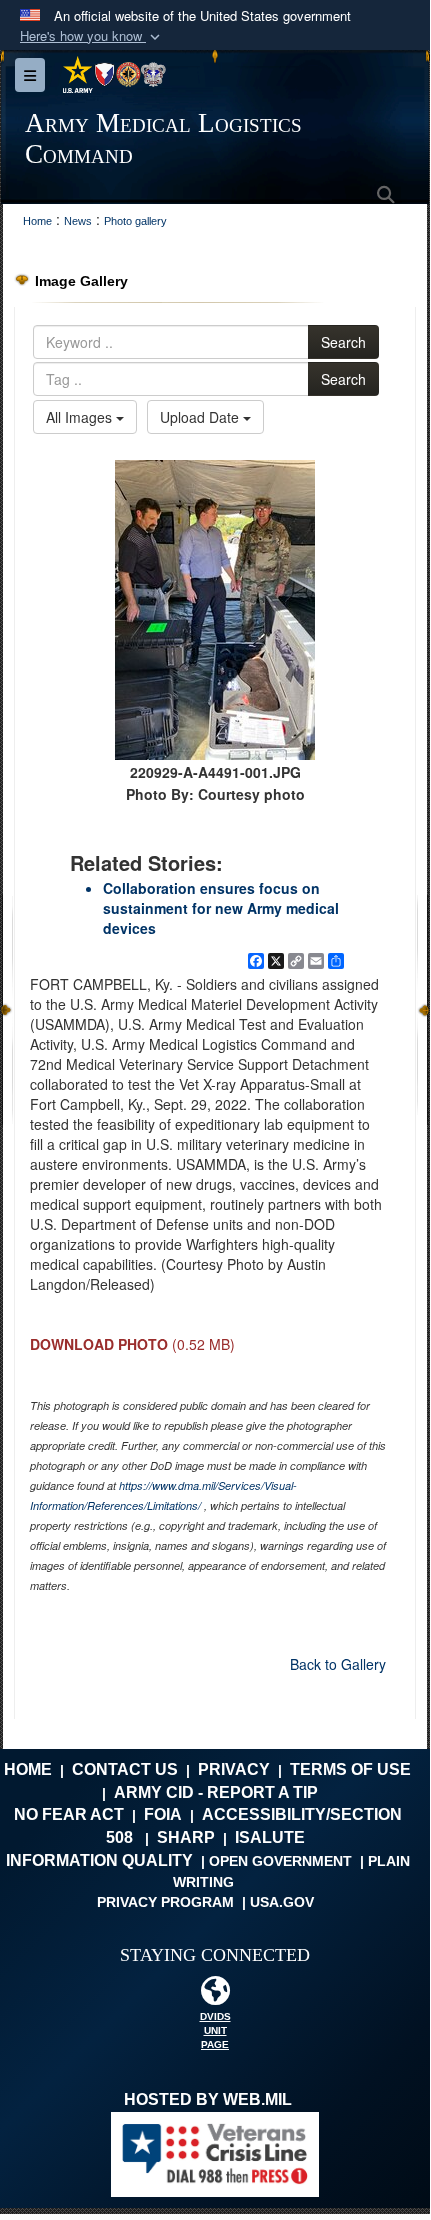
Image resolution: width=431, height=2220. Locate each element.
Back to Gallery (338, 1664)
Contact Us (125, 1769)
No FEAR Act (69, 1814)
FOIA (163, 1814)
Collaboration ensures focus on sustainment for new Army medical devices (221, 908)
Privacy (234, 1769)
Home (28, 1769)
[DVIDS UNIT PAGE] (215, 1995)
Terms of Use (350, 1769)
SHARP (186, 1837)
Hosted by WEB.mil (208, 2099)
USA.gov (282, 1902)
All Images (81, 417)
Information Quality (99, 1860)
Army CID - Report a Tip (216, 1792)
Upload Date (201, 417)
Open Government (280, 1861)
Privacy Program (165, 1902)
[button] (92, 36)
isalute (270, 1837)
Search (343, 342)
